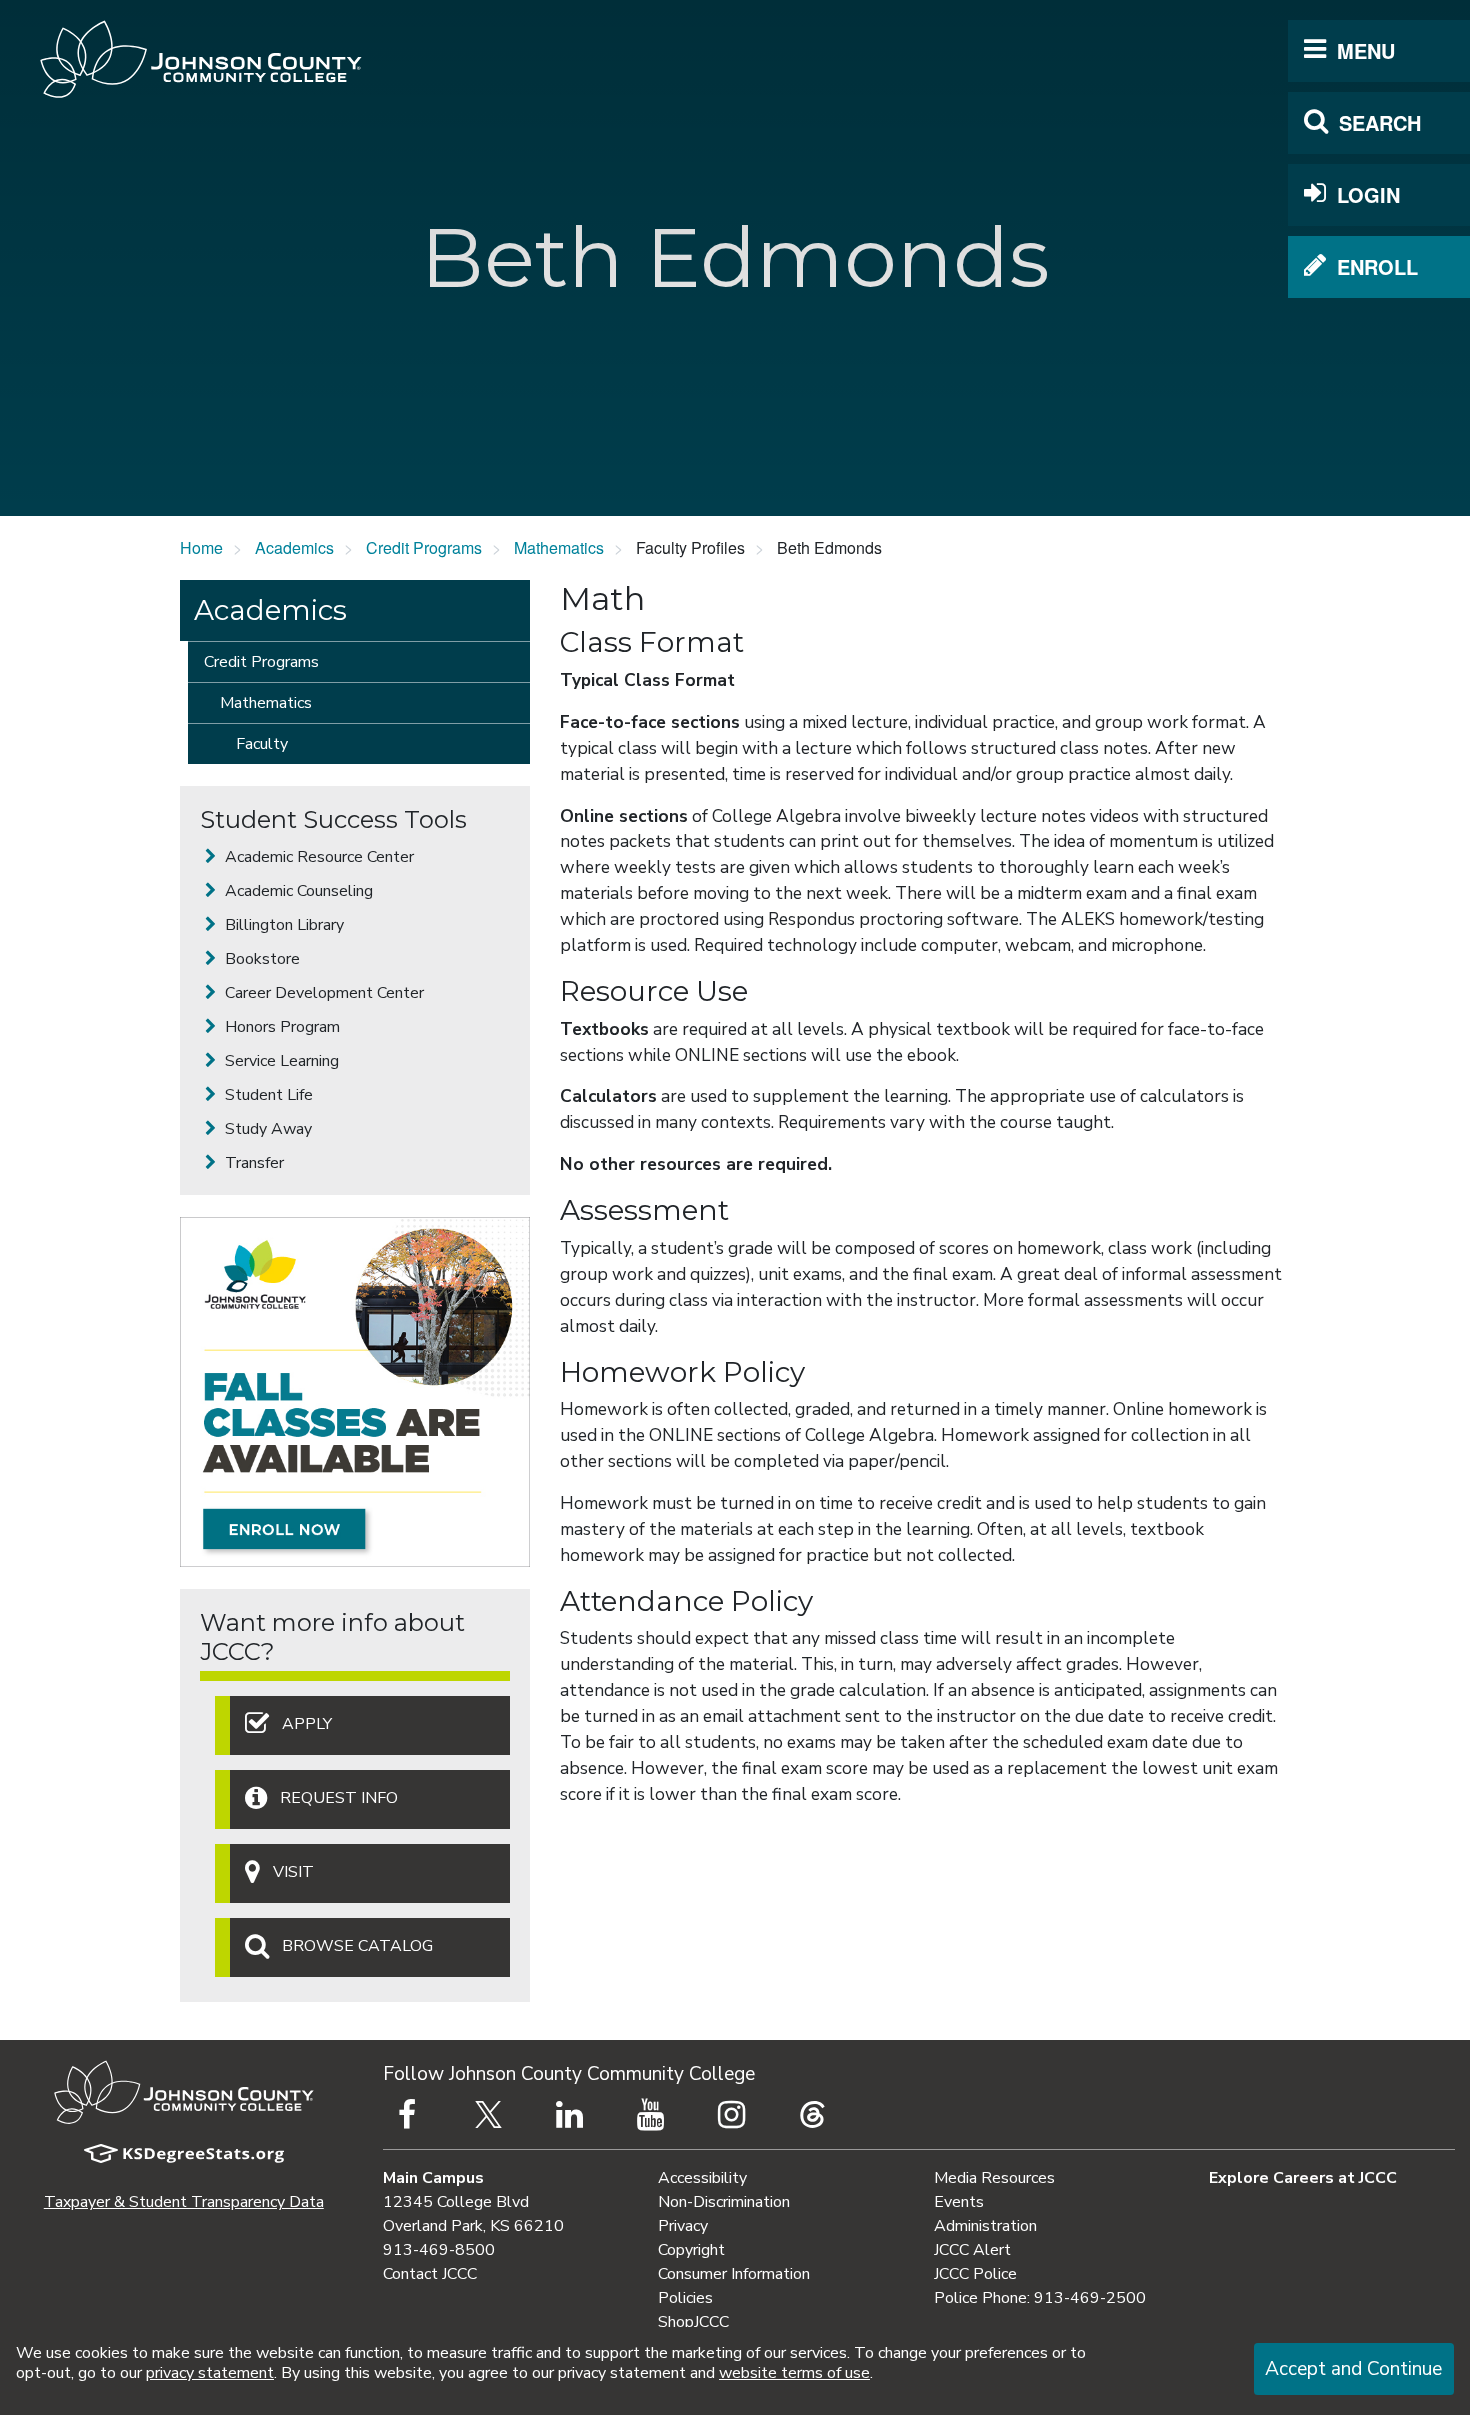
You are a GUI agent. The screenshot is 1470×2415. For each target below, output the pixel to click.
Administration (985, 2226)
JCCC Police (975, 2274)
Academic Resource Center (317, 857)
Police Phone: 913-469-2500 (1040, 2298)
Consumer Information (734, 2274)
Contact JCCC (430, 2274)
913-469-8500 (439, 2250)
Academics (294, 547)
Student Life (267, 1095)
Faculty (262, 744)
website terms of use (794, 2373)
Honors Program (280, 1027)
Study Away (266, 1129)
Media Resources (994, 2178)
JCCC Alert (972, 2250)
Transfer (252, 1163)
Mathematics (559, 547)
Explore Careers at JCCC (1303, 2178)
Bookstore (260, 959)
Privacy (683, 2226)
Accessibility (702, 2178)
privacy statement (210, 2373)
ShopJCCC (693, 2322)
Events (959, 2202)
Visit (293, 1873)
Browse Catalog (357, 1947)
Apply (307, 1724)
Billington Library (282, 925)
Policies (685, 2298)
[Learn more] (355, 1392)
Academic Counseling (297, 891)
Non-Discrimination (724, 2202)
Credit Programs (424, 547)
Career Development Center (322, 993)
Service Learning (280, 1061)
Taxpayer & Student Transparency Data (184, 2202)
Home (201, 547)
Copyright (691, 2250)
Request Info (339, 1798)
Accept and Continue (1353, 2369)
